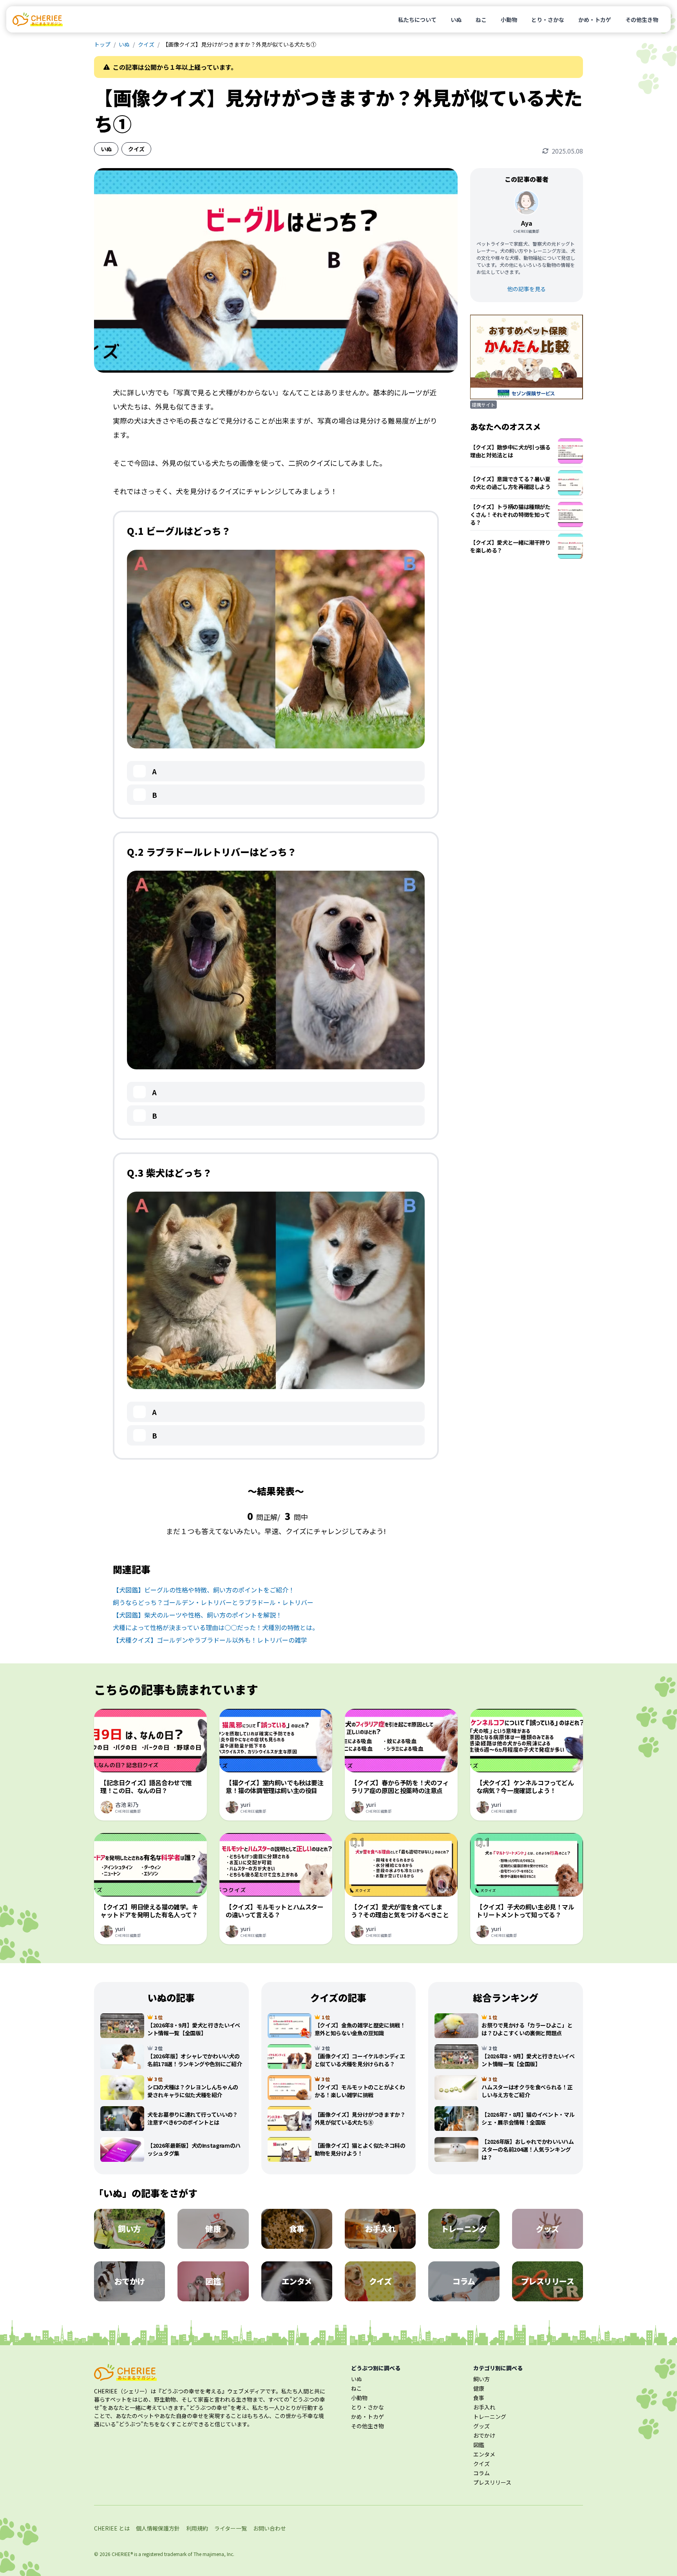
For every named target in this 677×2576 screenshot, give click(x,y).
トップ (102, 44)
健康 (479, 2388)
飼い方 (482, 2379)
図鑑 (479, 2445)
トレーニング (490, 2417)
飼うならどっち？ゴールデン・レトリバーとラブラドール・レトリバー (213, 1602)
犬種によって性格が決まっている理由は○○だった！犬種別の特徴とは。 (216, 1627)
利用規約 (197, 2528)
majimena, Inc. (218, 2554)
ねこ (481, 20)
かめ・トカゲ (595, 20)
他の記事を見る (527, 289)
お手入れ (484, 2407)
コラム (482, 2473)
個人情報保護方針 (158, 2528)
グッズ (482, 2426)
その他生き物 (642, 20)
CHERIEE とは (112, 2528)
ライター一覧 (231, 2528)
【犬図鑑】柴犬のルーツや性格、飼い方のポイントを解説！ (197, 1615)
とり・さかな (548, 20)
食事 (479, 2398)
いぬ (456, 20)
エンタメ (484, 2454)
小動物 (509, 20)
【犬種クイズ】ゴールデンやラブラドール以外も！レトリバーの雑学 (210, 1640)
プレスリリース (492, 2482)
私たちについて (417, 20)
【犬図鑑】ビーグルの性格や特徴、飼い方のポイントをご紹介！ (204, 1590)
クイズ (146, 44)
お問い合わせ (270, 2528)
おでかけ (484, 2435)
